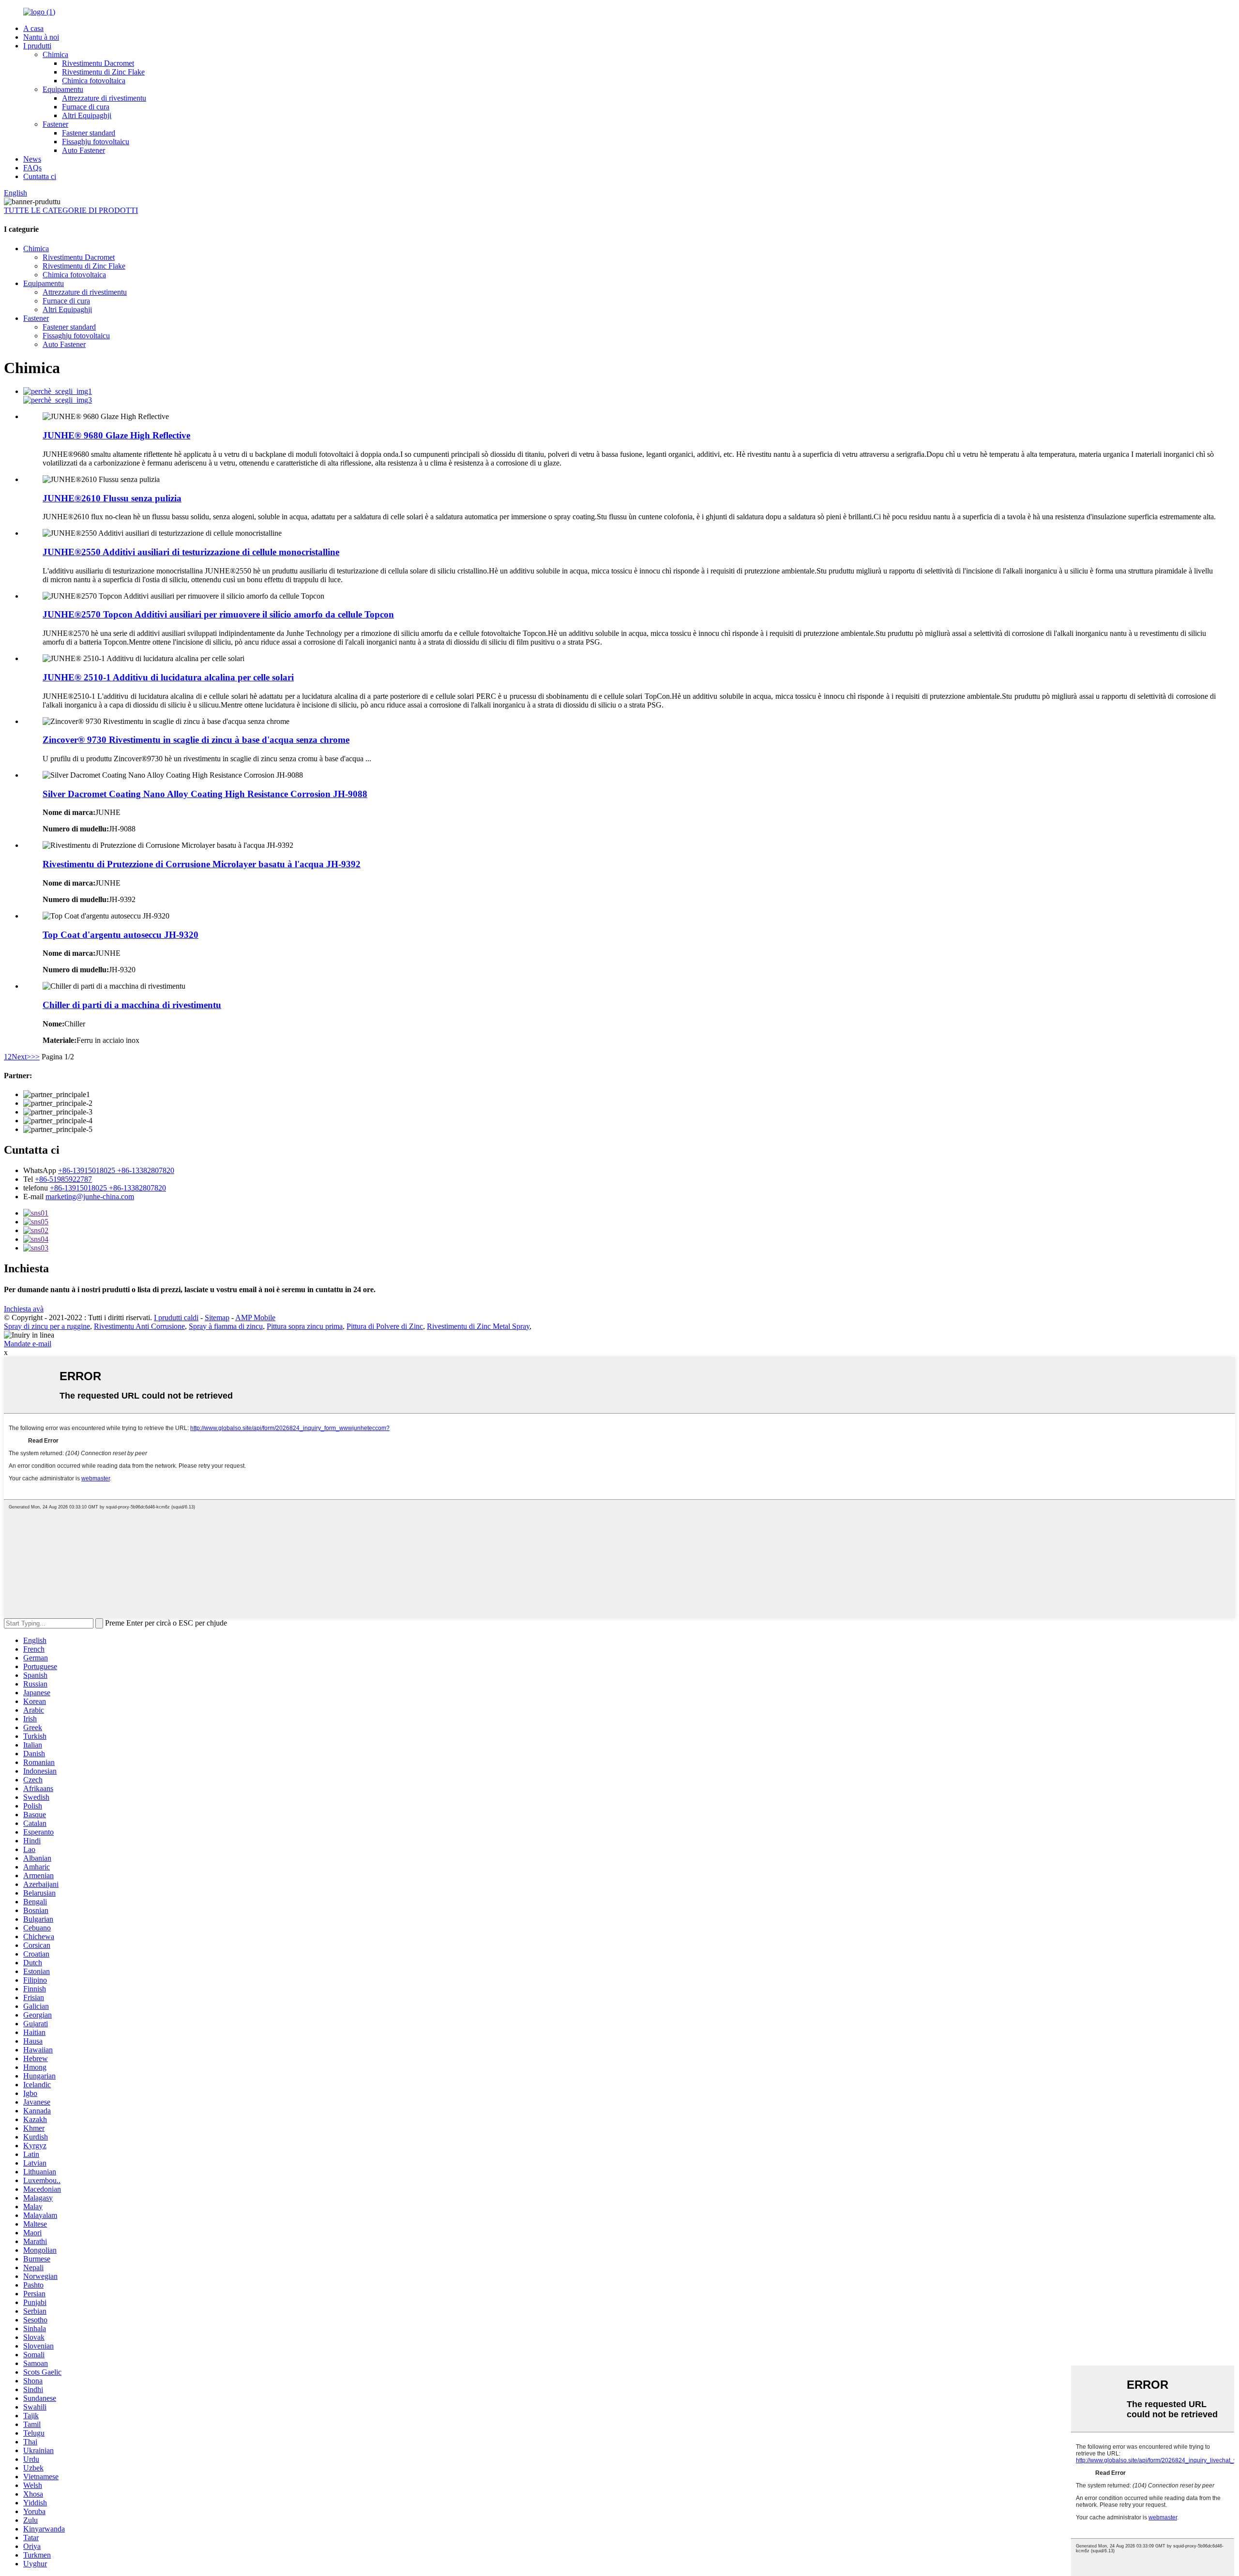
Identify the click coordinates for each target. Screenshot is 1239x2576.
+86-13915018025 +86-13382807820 (116, 1170)
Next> (21, 1057)
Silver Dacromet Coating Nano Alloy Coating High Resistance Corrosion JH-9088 (205, 794)
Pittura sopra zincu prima (305, 1326)
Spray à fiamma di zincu (226, 1326)
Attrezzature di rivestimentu (104, 98)
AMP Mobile (255, 1318)
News (32, 159)
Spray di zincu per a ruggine (47, 1326)
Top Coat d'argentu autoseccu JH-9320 (121, 935)
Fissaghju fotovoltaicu (96, 142)
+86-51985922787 (63, 1179)
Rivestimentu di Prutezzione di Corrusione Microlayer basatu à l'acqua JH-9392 (202, 864)
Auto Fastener (83, 150)
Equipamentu (63, 89)
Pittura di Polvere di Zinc (385, 1326)
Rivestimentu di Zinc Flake (103, 72)
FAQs (32, 168)
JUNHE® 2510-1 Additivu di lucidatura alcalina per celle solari (168, 677)
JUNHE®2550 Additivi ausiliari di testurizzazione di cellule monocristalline (191, 552)
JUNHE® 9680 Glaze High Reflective (116, 435)
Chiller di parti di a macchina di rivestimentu (132, 1005)
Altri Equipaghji (87, 115)
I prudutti (37, 46)
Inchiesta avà (24, 1309)
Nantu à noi (41, 37)
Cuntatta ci (40, 176)
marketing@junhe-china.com (90, 1197)
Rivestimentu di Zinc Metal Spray (478, 1326)
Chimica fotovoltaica (94, 81)
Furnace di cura (86, 107)
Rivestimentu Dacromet (98, 63)
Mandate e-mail (28, 1344)
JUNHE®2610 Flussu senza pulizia (112, 498)
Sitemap (217, 1318)
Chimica (55, 54)
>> (35, 1057)
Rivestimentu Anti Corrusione (139, 1326)
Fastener (55, 124)
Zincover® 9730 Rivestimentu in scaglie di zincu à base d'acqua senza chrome (196, 740)
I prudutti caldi (176, 1318)
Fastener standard (89, 133)
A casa (33, 28)
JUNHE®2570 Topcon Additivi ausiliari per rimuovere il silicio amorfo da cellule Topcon (218, 614)
